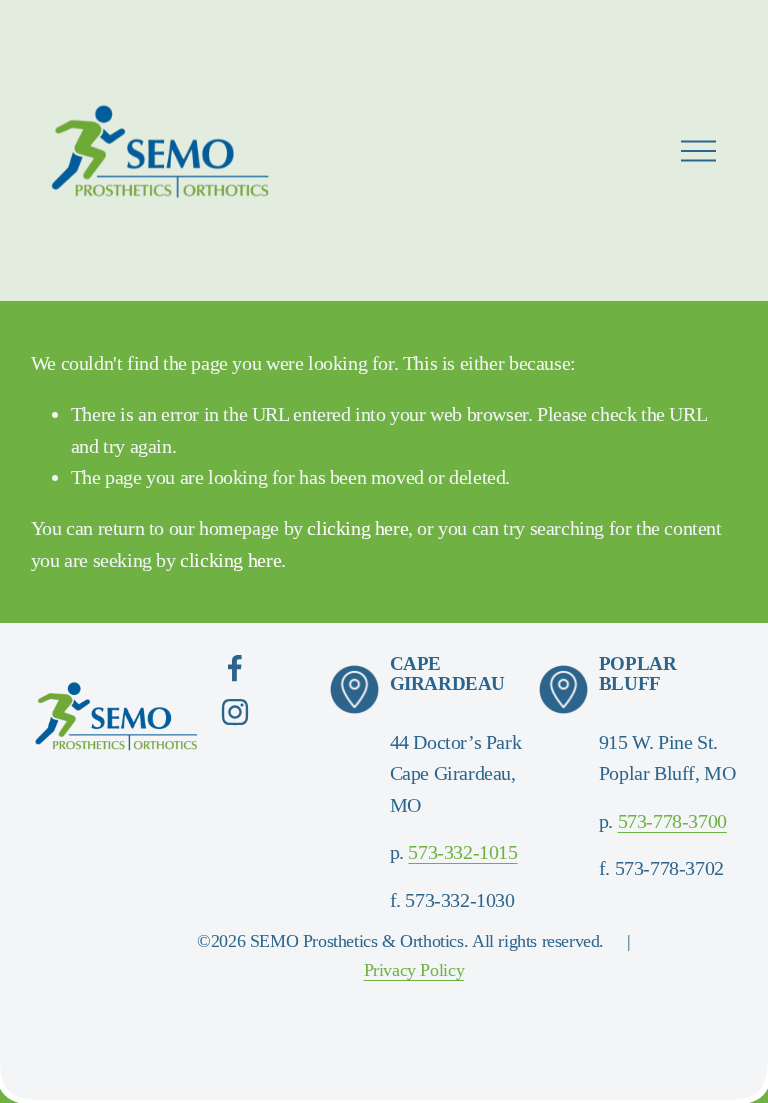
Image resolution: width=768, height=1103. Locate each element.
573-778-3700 (672, 821)
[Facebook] (235, 668)
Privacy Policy (414, 970)
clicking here (357, 528)
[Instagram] (235, 712)
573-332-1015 (462, 852)
